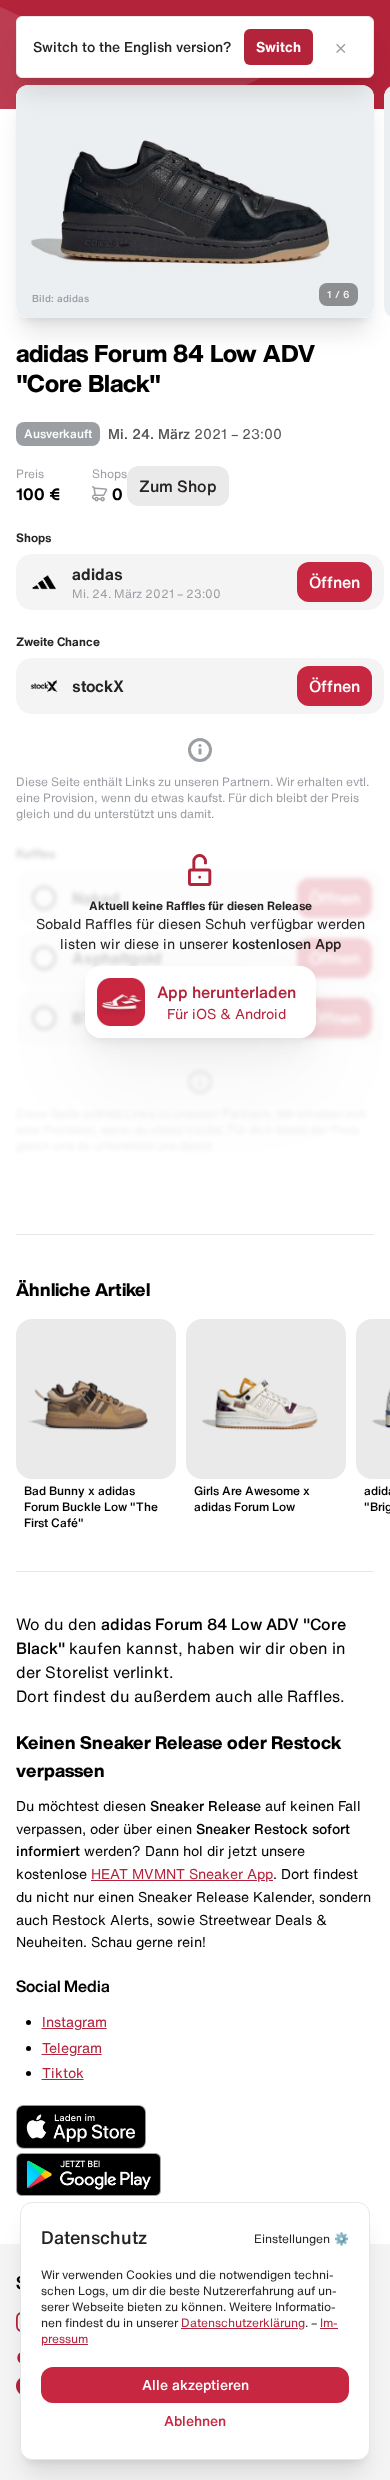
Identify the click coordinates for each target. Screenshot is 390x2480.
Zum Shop (178, 486)
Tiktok (63, 2073)
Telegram (72, 2048)
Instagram (74, 2022)
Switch (278, 47)
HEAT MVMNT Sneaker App (182, 1874)
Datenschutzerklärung (243, 2322)
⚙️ (301, 2238)
